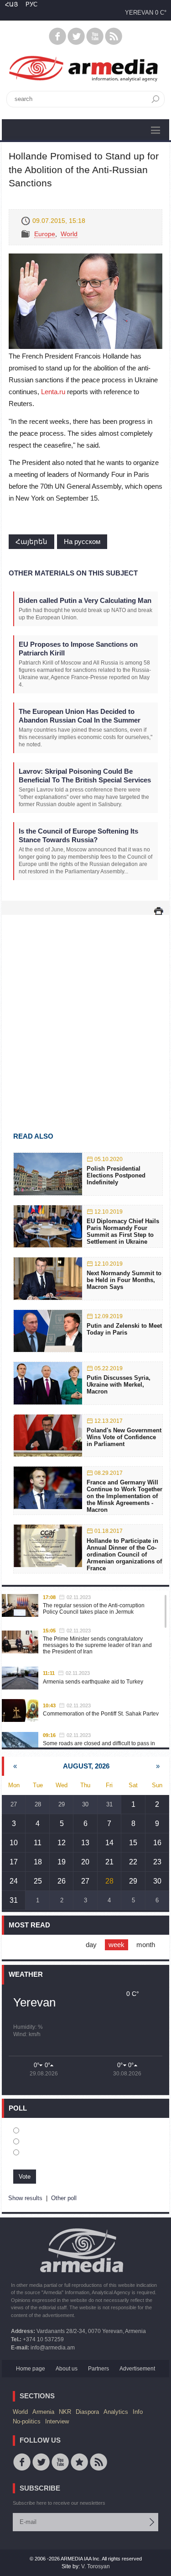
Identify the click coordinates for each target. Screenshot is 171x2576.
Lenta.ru (53, 392)
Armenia (43, 2412)
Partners (98, 2369)
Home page (31, 2369)
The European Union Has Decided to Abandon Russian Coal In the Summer (80, 716)
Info (138, 2412)
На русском (82, 541)
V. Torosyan (96, 2566)
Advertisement (137, 2369)
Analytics (116, 2412)
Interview (57, 2421)
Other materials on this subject (73, 573)
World (69, 234)
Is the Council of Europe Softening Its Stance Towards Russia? (78, 835)
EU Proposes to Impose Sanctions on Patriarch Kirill (78, 649)
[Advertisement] (85, 1010)
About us (67, 2369)
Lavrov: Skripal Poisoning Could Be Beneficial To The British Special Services (85, 776)
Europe (45, 234)
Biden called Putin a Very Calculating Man (85, 600)
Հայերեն (31, 541)
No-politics (27, 2421)
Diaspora (87, 2412)
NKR (65, 2412)
